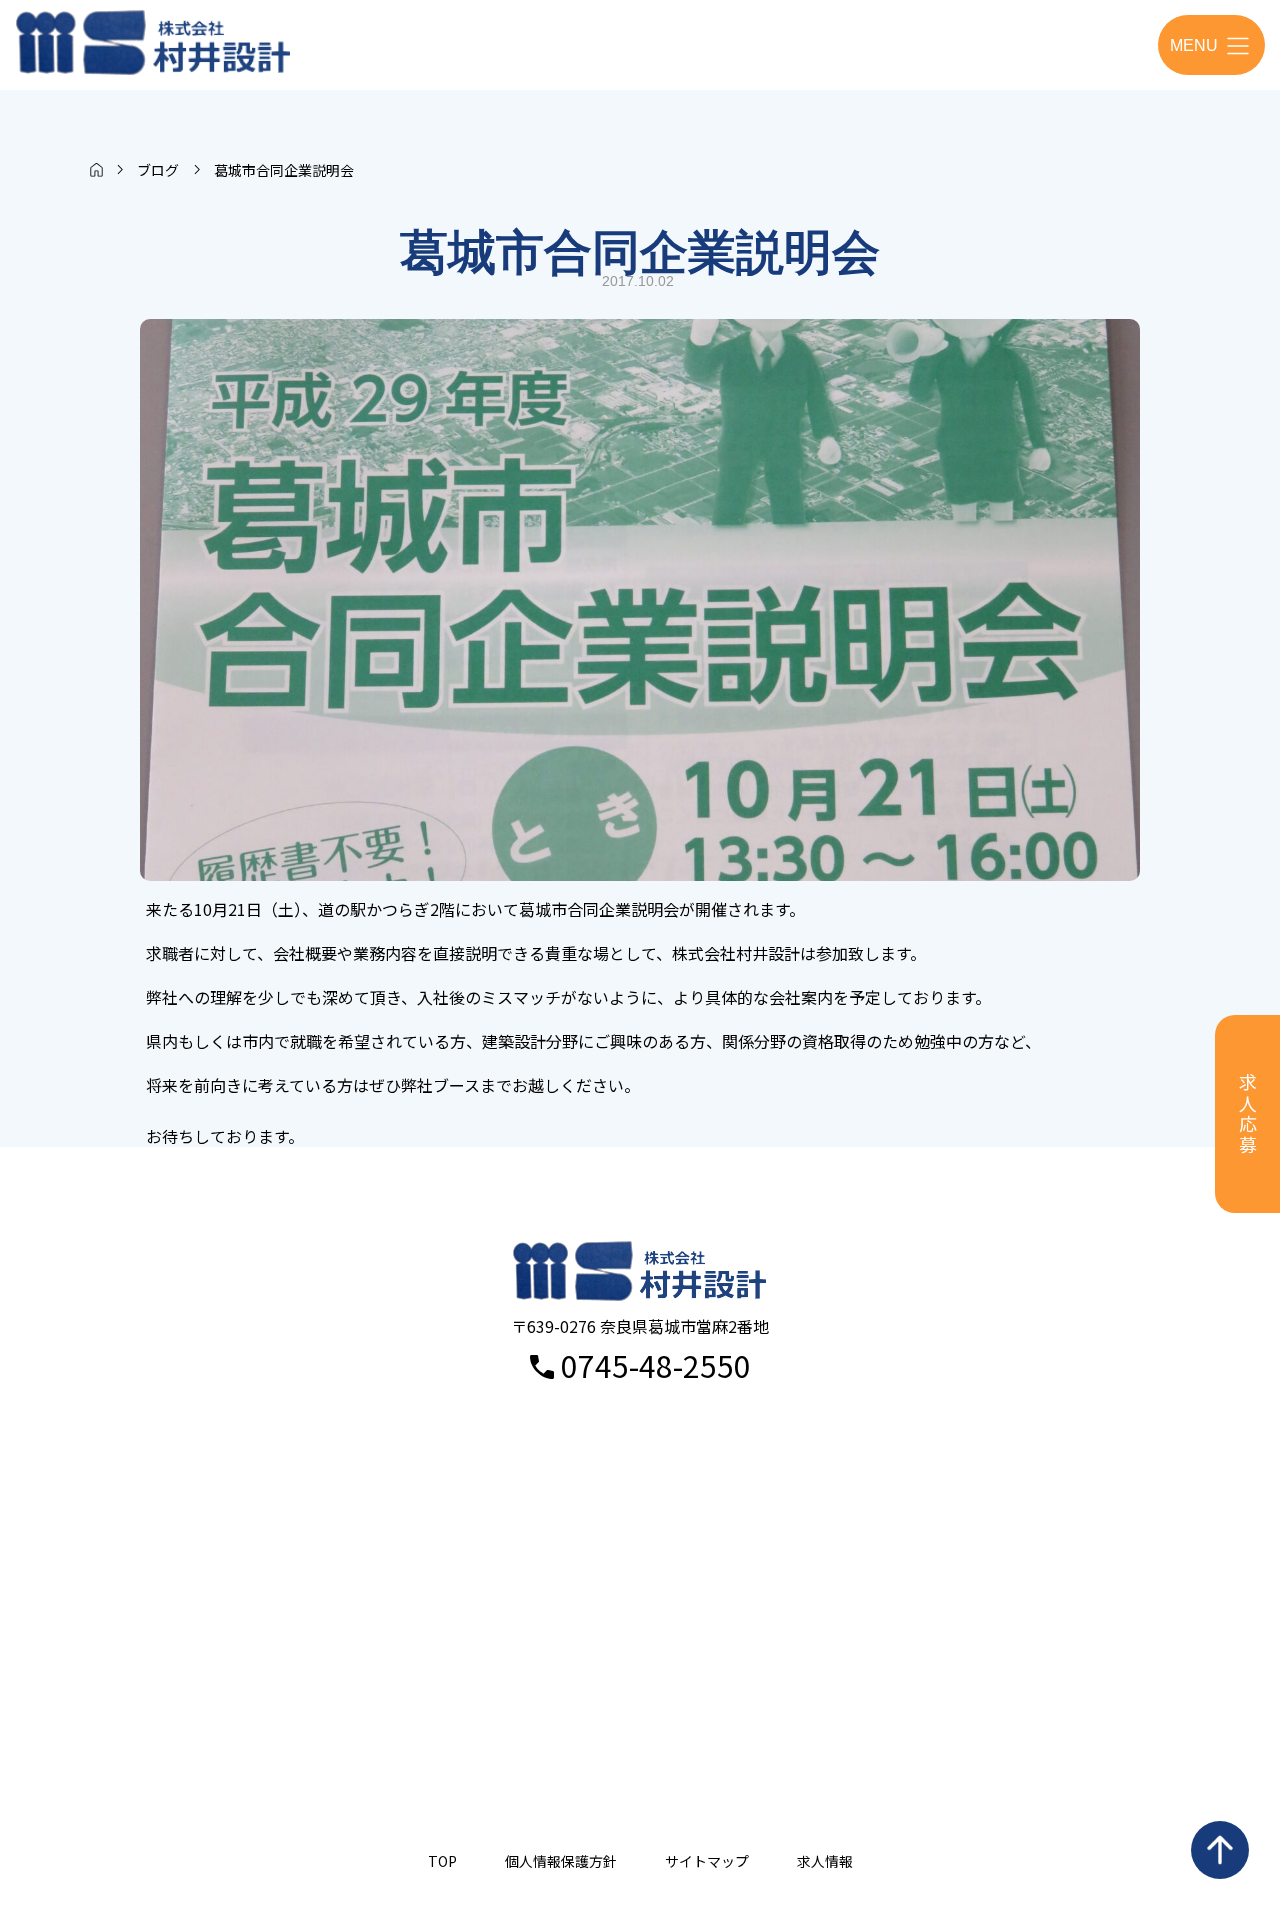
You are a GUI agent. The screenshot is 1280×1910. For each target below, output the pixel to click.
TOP (442, 1861)
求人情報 (825, 1861)
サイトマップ (707, 1861)
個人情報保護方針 (561, 1861)
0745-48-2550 (656, 1365)
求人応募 (1248, 1114)
